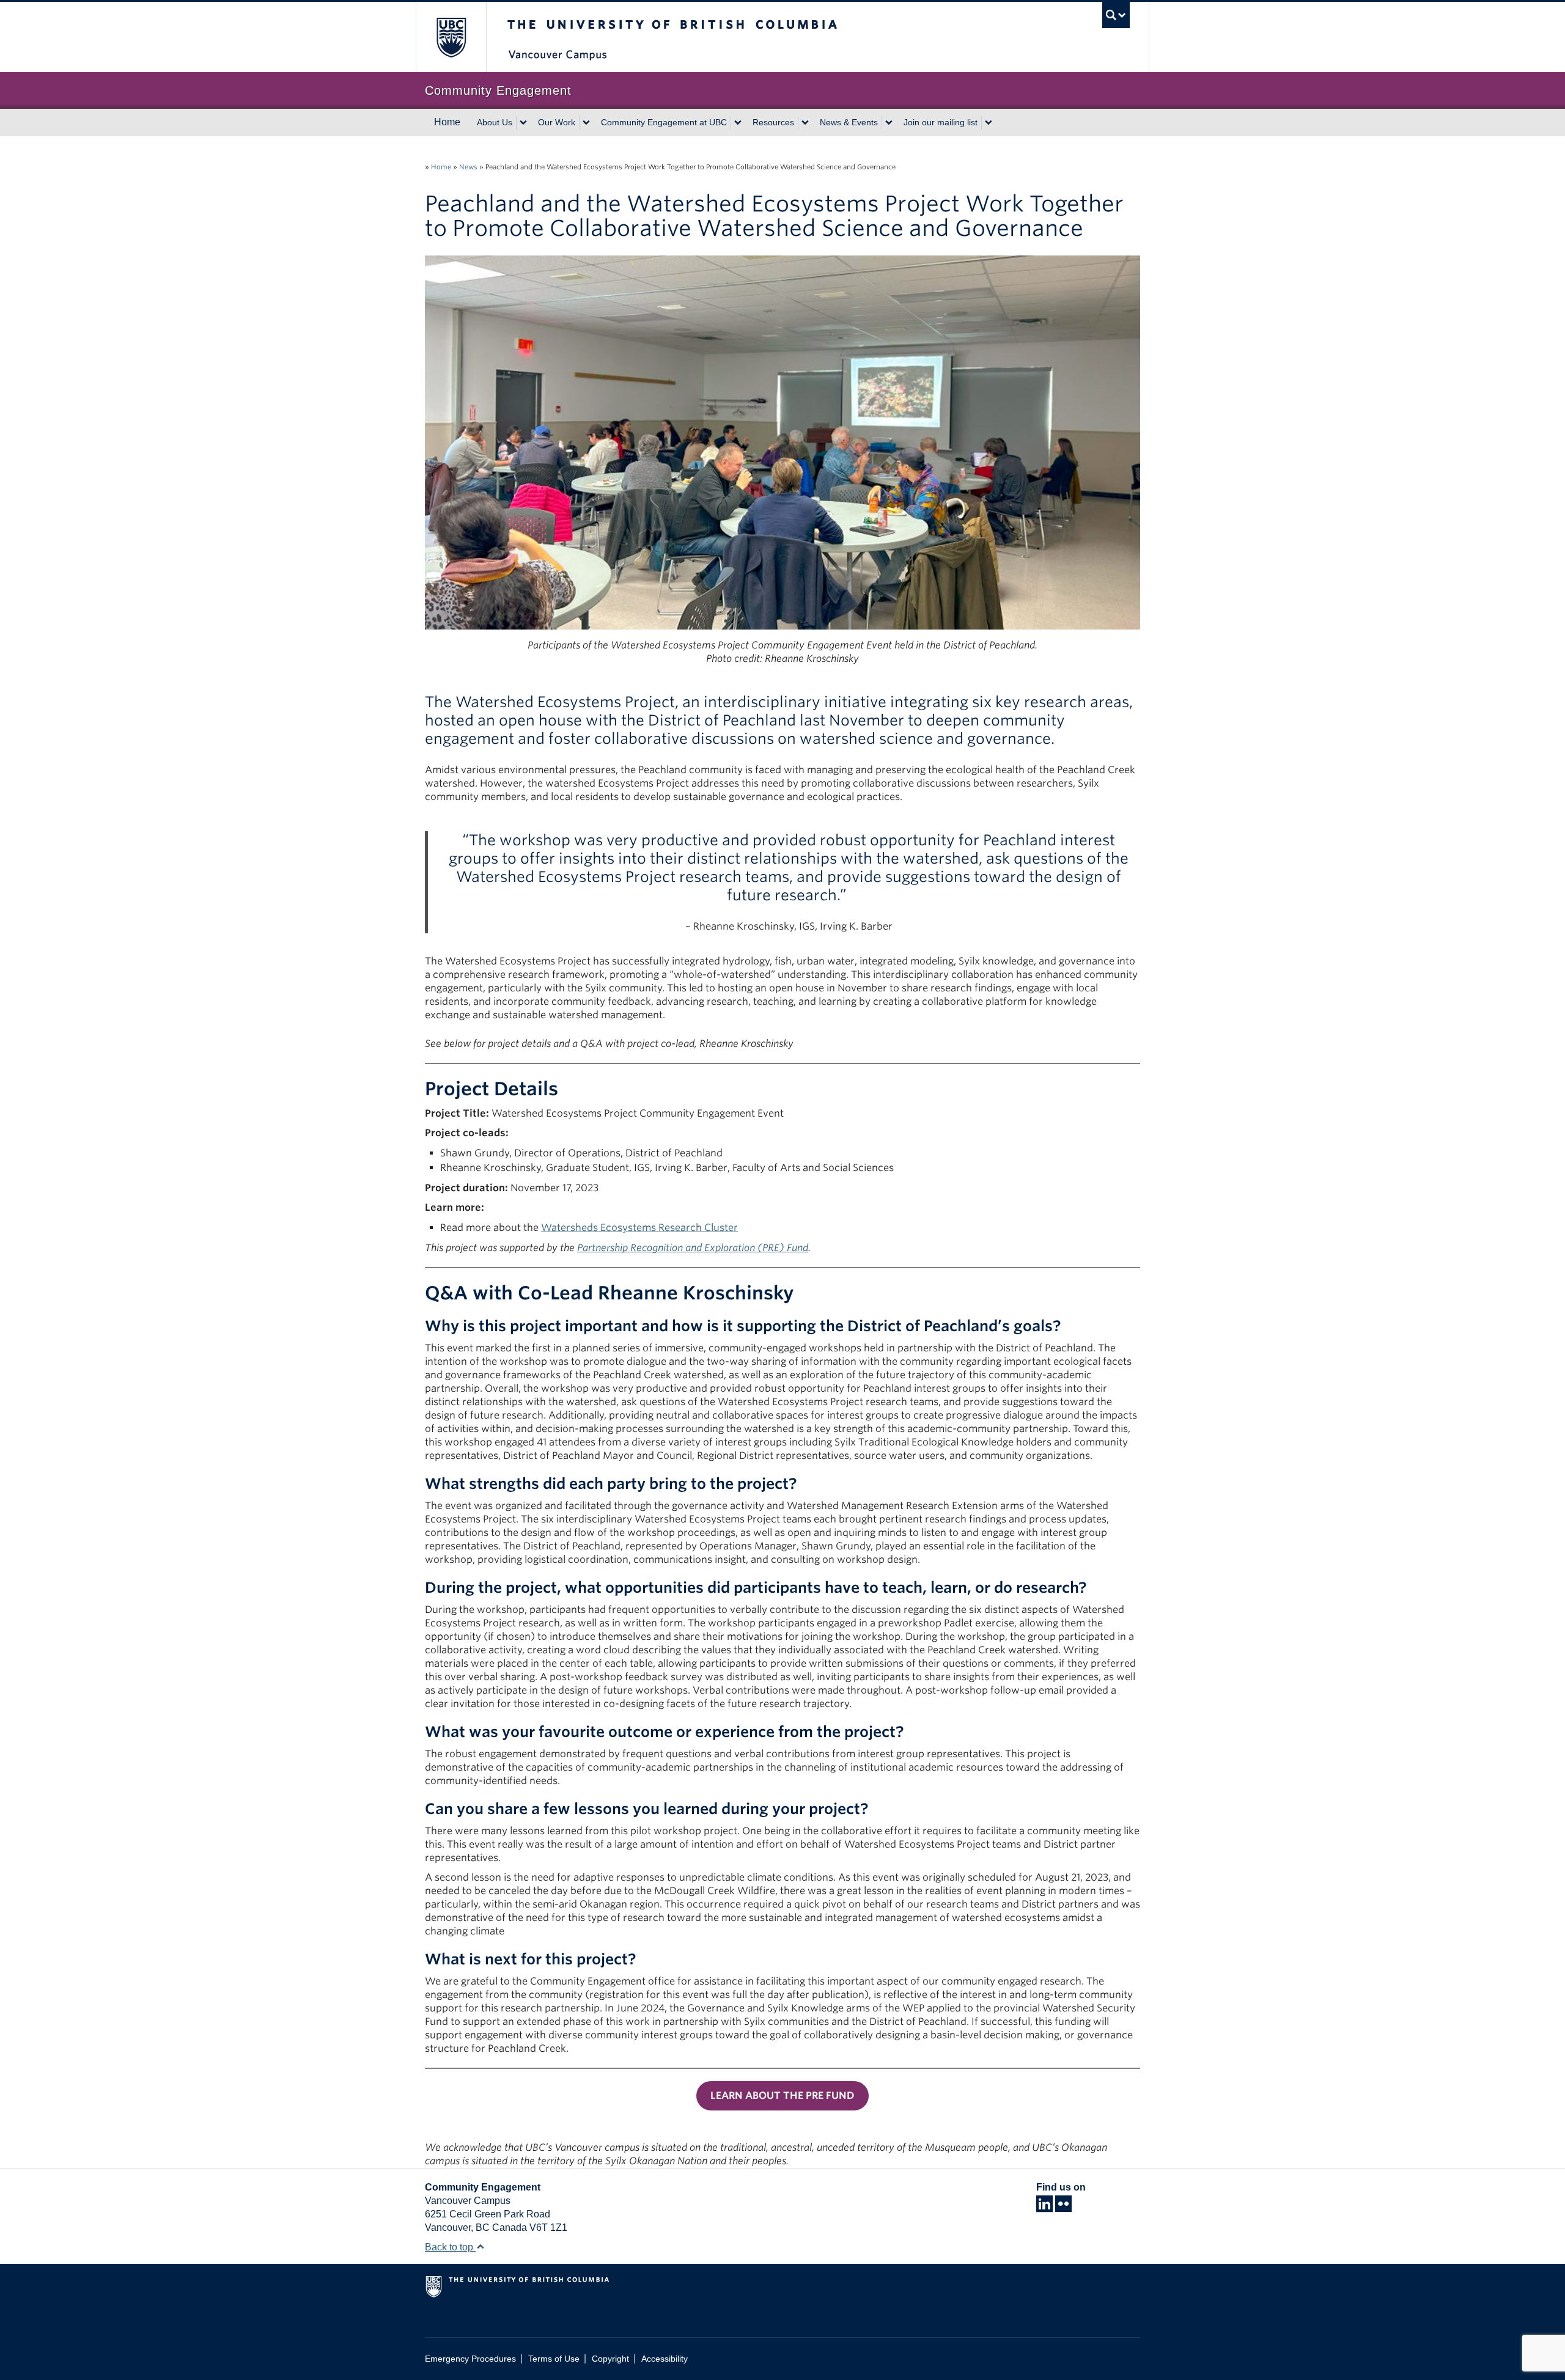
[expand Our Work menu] (586, 123)
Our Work (557, 122)
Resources (773, 122)
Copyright (610, 2359)
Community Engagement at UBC (664, 122)
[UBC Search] (1116, 15)
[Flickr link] (1063, 2207)
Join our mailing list (941, 122)
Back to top (450, 2247)
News (468, 167)
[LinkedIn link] (1044, 2207)
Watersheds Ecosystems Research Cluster (639, 1228)
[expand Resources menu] (805, 123)
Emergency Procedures (470, 2359)
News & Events (849, 122)
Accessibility (665, 2359)
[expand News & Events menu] (889, 123)
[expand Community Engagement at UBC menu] (738, 123)
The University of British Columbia (451, 37)
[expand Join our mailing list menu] (989, 123)
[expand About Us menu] (523, 123)
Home (447, 122)
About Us (495, 122)
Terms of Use (554, 2359)
